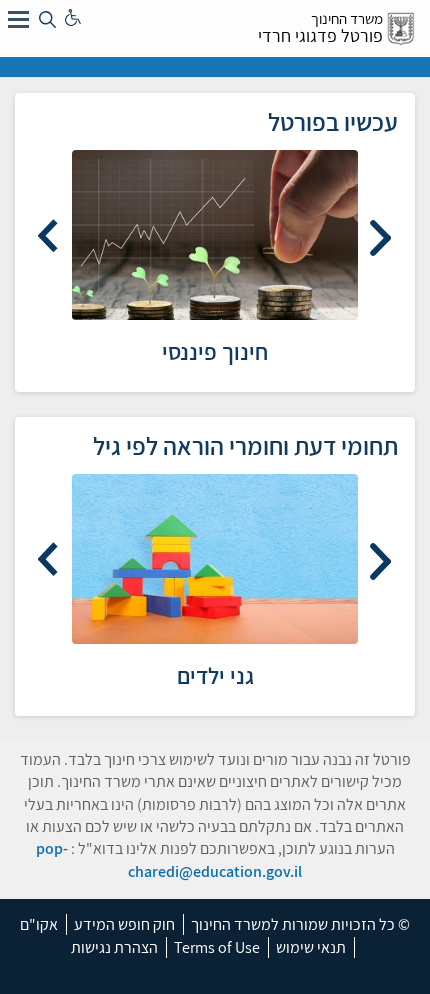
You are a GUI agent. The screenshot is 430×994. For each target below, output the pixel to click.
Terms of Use (217, 947)
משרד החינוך (347, 18)
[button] (18, 18)
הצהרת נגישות (114, 947)
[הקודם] (380, 235)
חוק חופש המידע (124, 924)
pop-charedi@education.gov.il (169, 859)
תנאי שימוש (311, 947)
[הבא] (49, 235)
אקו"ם (39, 924)
